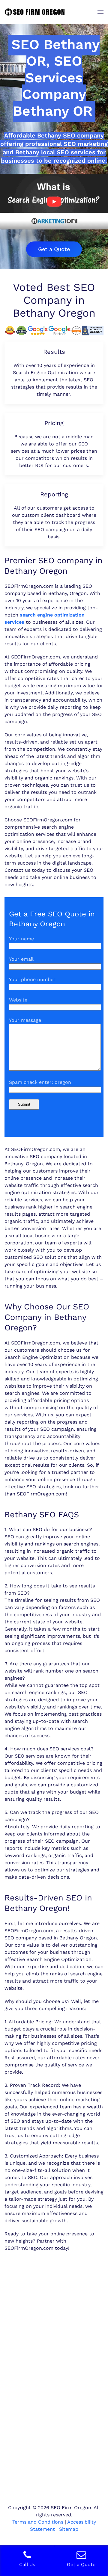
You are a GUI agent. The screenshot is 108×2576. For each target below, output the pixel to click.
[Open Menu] (100, 12)
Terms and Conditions (38, 2522)
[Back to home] (34, 12)
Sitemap (69, 2529)
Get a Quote (54, 249)
